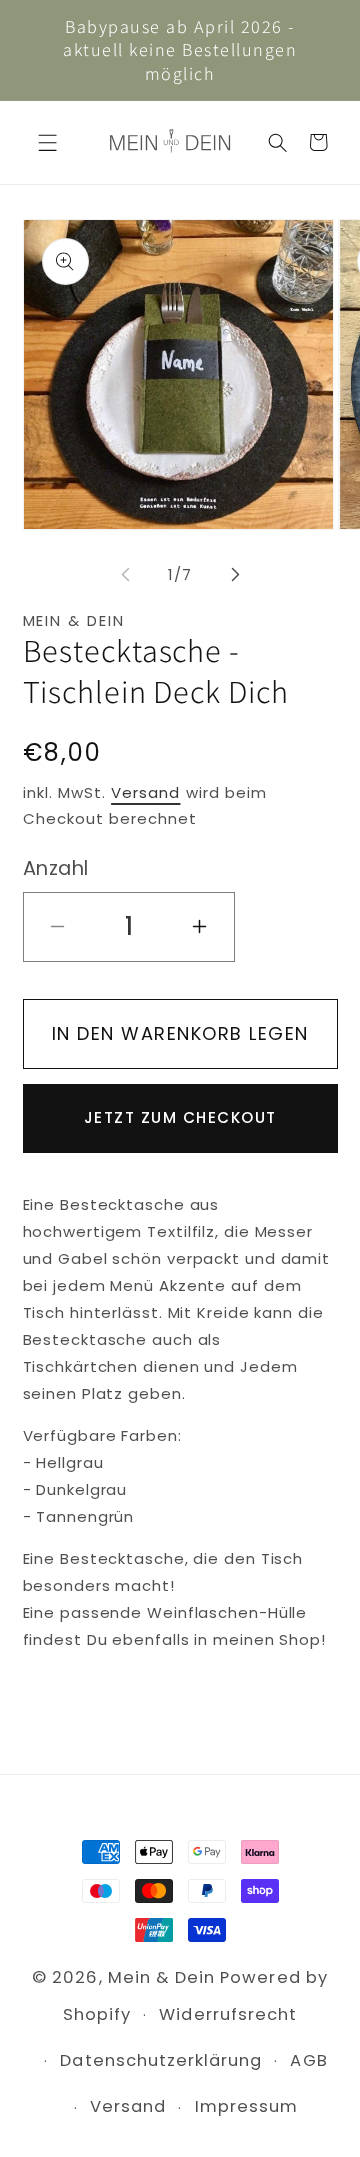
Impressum (246, 2106)
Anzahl (56, 868)
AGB (308, 2060)
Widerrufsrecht (228, 2014)
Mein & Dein (162, 1977)
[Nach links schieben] (125, 575)
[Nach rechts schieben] (235, 575)
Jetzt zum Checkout (180, 1117)
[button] (47, 142)
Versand (145, 792)
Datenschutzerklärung (161, 2060)
